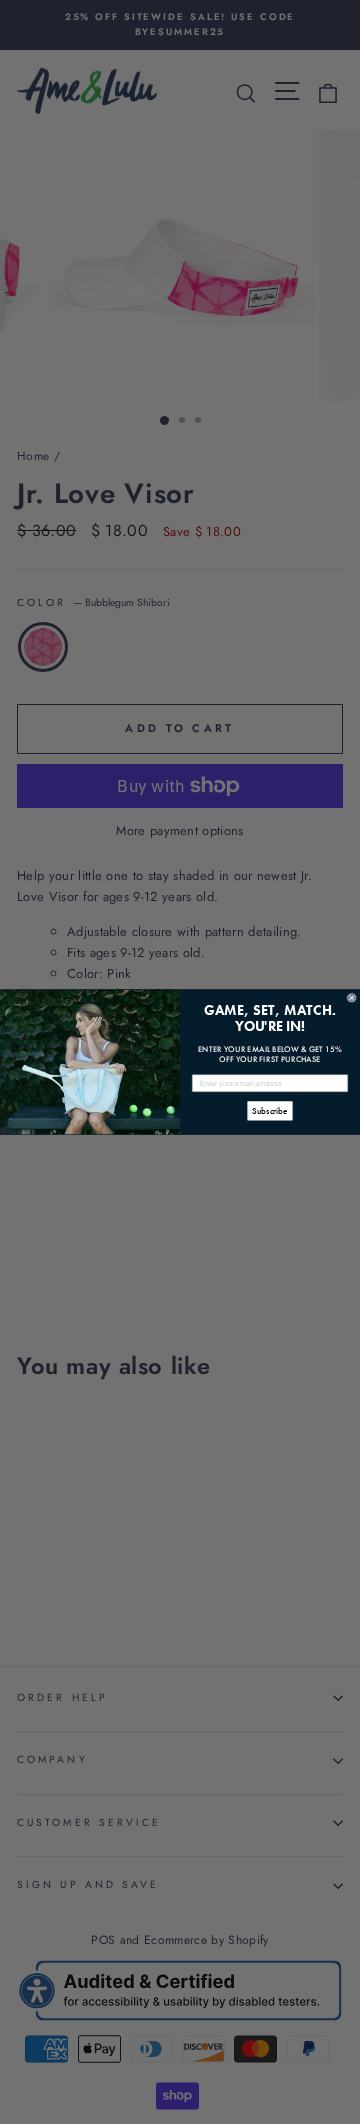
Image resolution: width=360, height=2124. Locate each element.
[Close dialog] (351, 997)
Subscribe (270, 1111)
